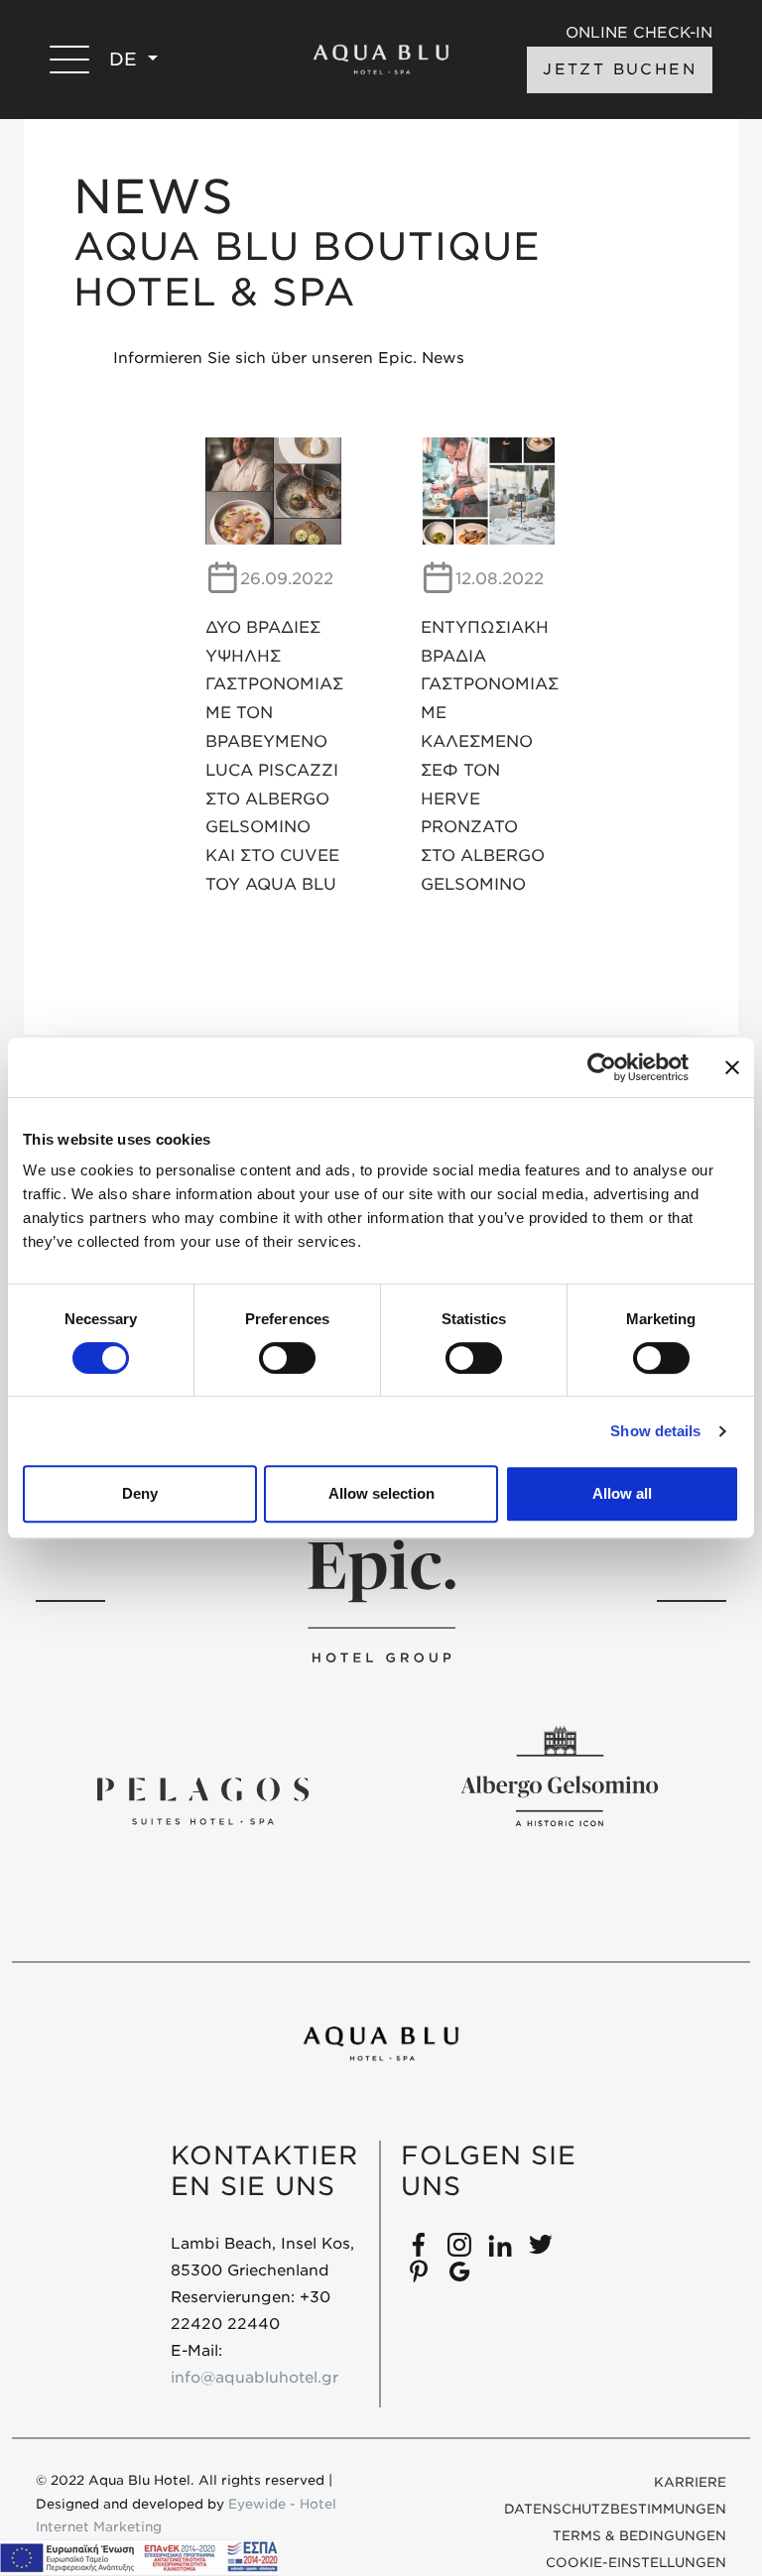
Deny (140, 1493)
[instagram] (459, 2244)
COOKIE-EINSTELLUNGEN (636, 2563)
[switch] (287, 1358)
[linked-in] (500, 2244)
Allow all (622, 1493)
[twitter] (541, 2244)
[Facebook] (419, 2244)
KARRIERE (690, 2482)
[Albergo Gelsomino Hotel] (560, 1776)
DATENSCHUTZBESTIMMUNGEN (615, 2509)
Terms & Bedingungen (639, 2536)
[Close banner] (732, 1067)
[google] (459, 2270)
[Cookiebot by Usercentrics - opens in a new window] (602, 1067)
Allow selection (381, 1493)
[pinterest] (419, 2270)
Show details (655, 1431)
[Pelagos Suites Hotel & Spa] (202, 1800)
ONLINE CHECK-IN (639, 33)
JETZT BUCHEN (620, 69)
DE (126, 59)
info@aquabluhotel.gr (254, 2378)
